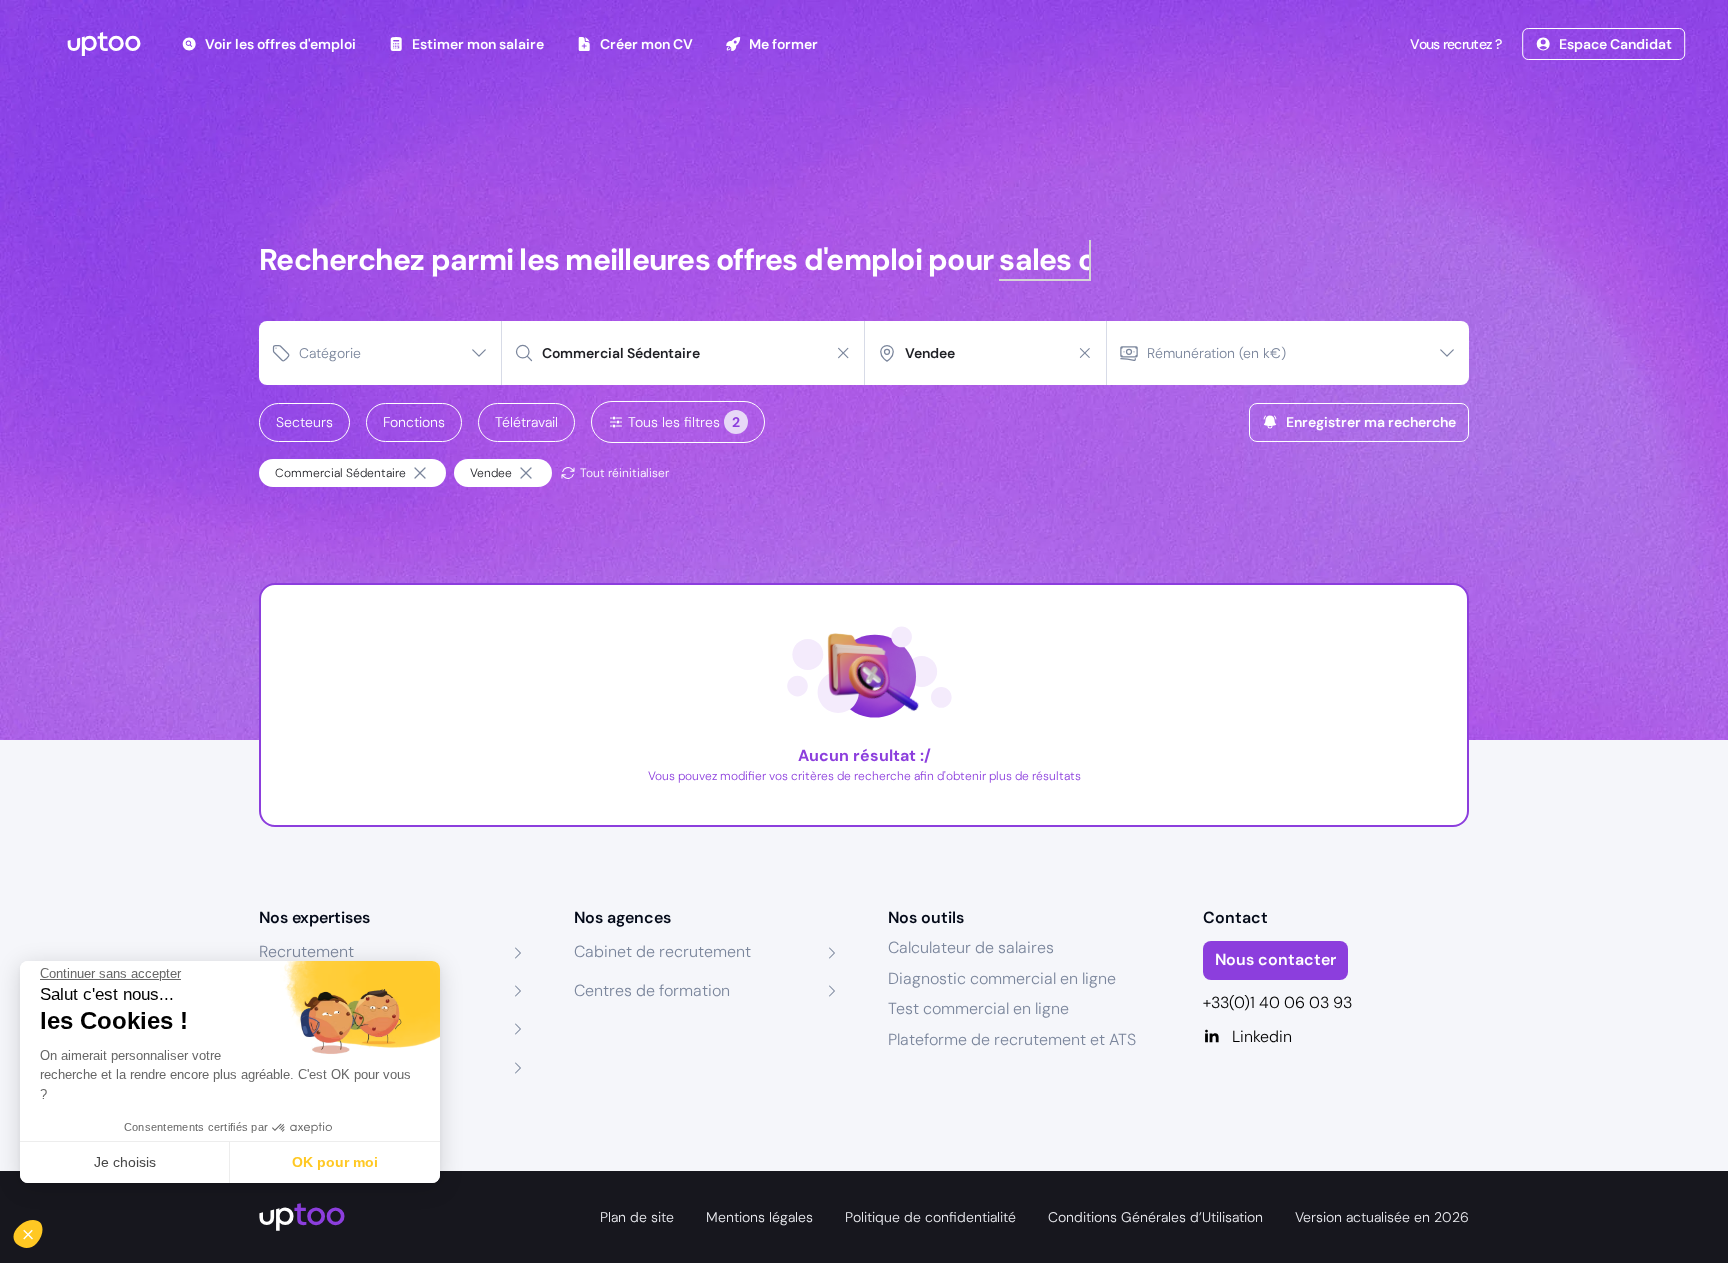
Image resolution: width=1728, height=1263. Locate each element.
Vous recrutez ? (1456, 44)
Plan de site (637, 1217)
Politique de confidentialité (930, 1217)
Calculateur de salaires (971, 947)
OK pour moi (335, 1162)
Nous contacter (1275, 959)
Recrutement (306, 951)
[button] (42, 1229)
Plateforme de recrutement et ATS (1012, 1039)
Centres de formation (652, 990)
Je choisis (125, 1162)
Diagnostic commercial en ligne (1002, 978)
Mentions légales (759, 1217)
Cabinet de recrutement (662, 951)
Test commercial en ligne (978, 1008)
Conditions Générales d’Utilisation (1155, 1217)
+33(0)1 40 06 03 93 (1277, 1002)
